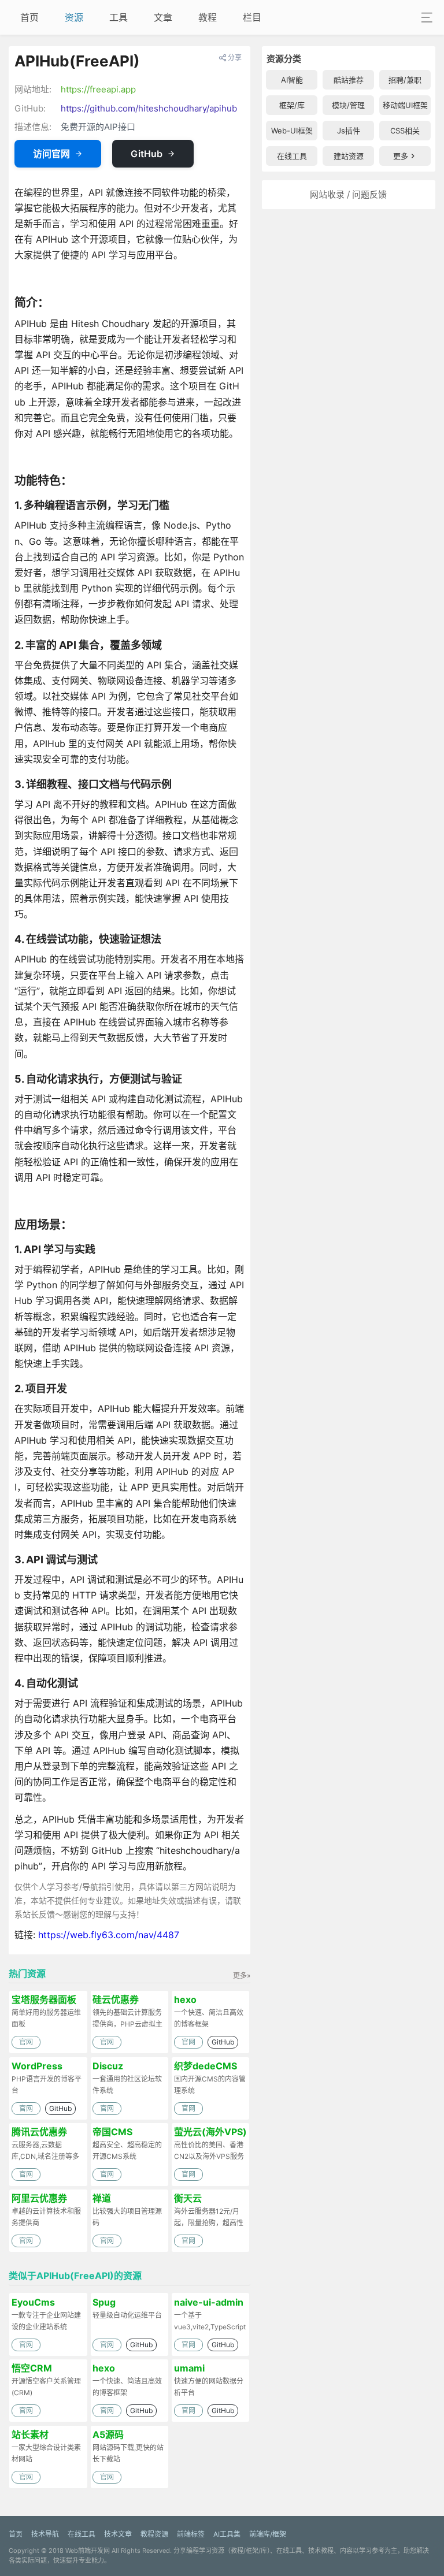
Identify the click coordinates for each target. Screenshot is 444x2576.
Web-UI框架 (292, 131)
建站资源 (349, 156)
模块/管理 (348, 105)
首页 (29, 17)
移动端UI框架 (405, 105)
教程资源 (154, 2534)
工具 (119, 17)
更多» (242, 1975)
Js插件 (349, 131)
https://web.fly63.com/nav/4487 (109, 1935)
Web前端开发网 (88, 2551)
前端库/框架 (268, 2534)
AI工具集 (227, 2534)
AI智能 (292, 80)
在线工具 (292, 156)
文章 (163, 17)
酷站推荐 (349, 80)
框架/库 (292, 105)
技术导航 (45, 2534)
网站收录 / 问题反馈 (348, 194)
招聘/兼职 (405, 80)
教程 (208, 17)
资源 (74, 17)
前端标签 (191, 2534)
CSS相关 (405, 131)
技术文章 (118, 2534)
